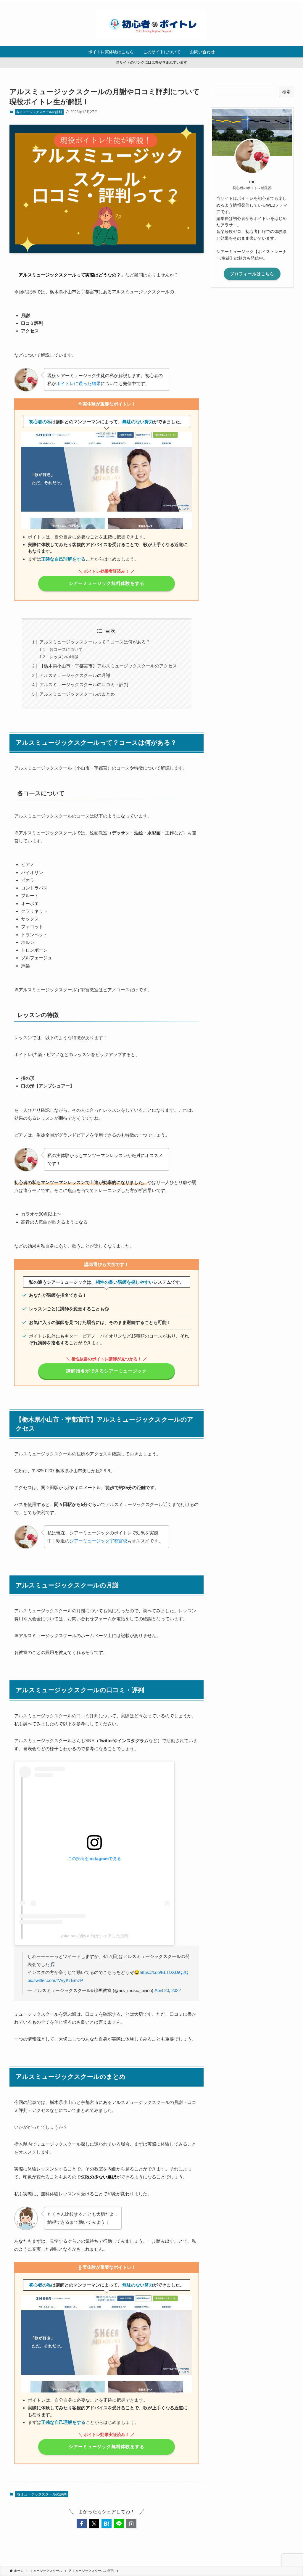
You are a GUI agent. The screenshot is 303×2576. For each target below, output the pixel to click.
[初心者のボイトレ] (151, 24)
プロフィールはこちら (252, 274)
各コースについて (66, 650)
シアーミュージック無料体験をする (107, 583)
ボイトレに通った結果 (78, 383)
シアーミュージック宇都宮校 (98, 1541)
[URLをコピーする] (131, 2524)
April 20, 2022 (168, 1990)
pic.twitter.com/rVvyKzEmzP (55, 1980)
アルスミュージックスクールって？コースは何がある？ (95, 642)
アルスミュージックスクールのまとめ (77, 694)
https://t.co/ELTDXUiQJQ (164, 1972)
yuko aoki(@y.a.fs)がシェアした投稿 (95, 1936)
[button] (82, 2524)
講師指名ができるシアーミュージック (107, 1371)
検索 (286, 92)
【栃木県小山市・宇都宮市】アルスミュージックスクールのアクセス (108, 666)
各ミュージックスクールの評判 (39, 112)
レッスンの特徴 (64, 657)
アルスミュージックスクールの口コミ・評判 (84, 684)
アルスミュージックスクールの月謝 (75, 675)
